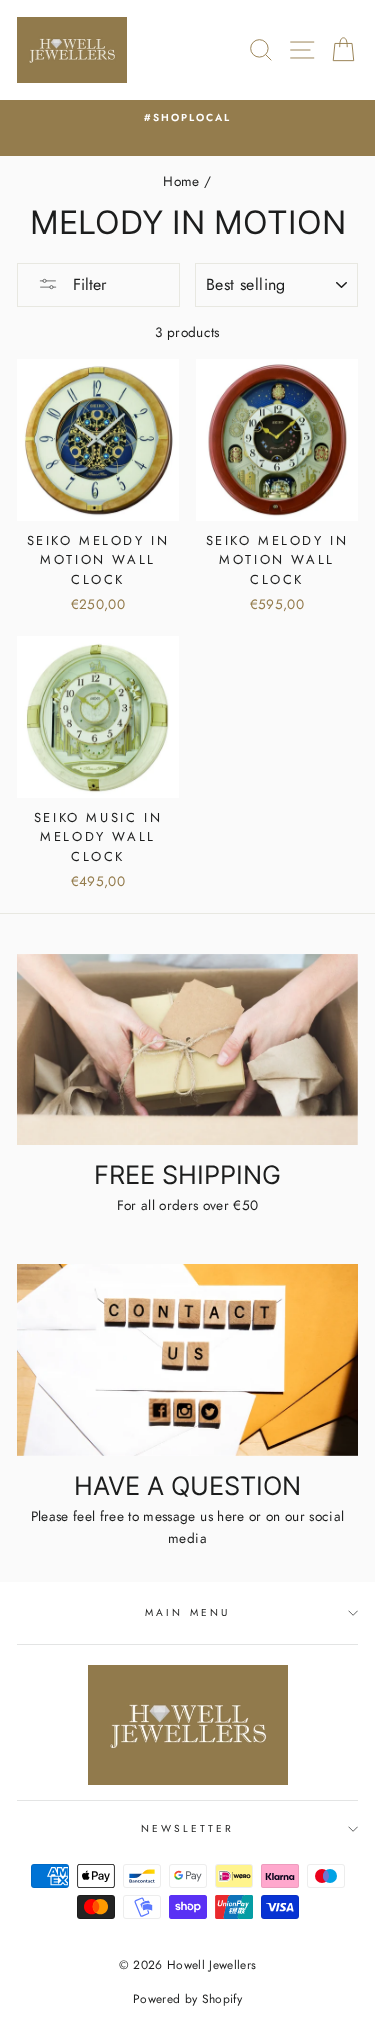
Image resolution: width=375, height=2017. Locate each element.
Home (181, 181)
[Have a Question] (187, 1360)
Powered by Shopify (187, 1999)
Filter (87, 284)
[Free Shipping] (187, 1050)
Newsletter (188, 1828)
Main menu (187, 1612)
